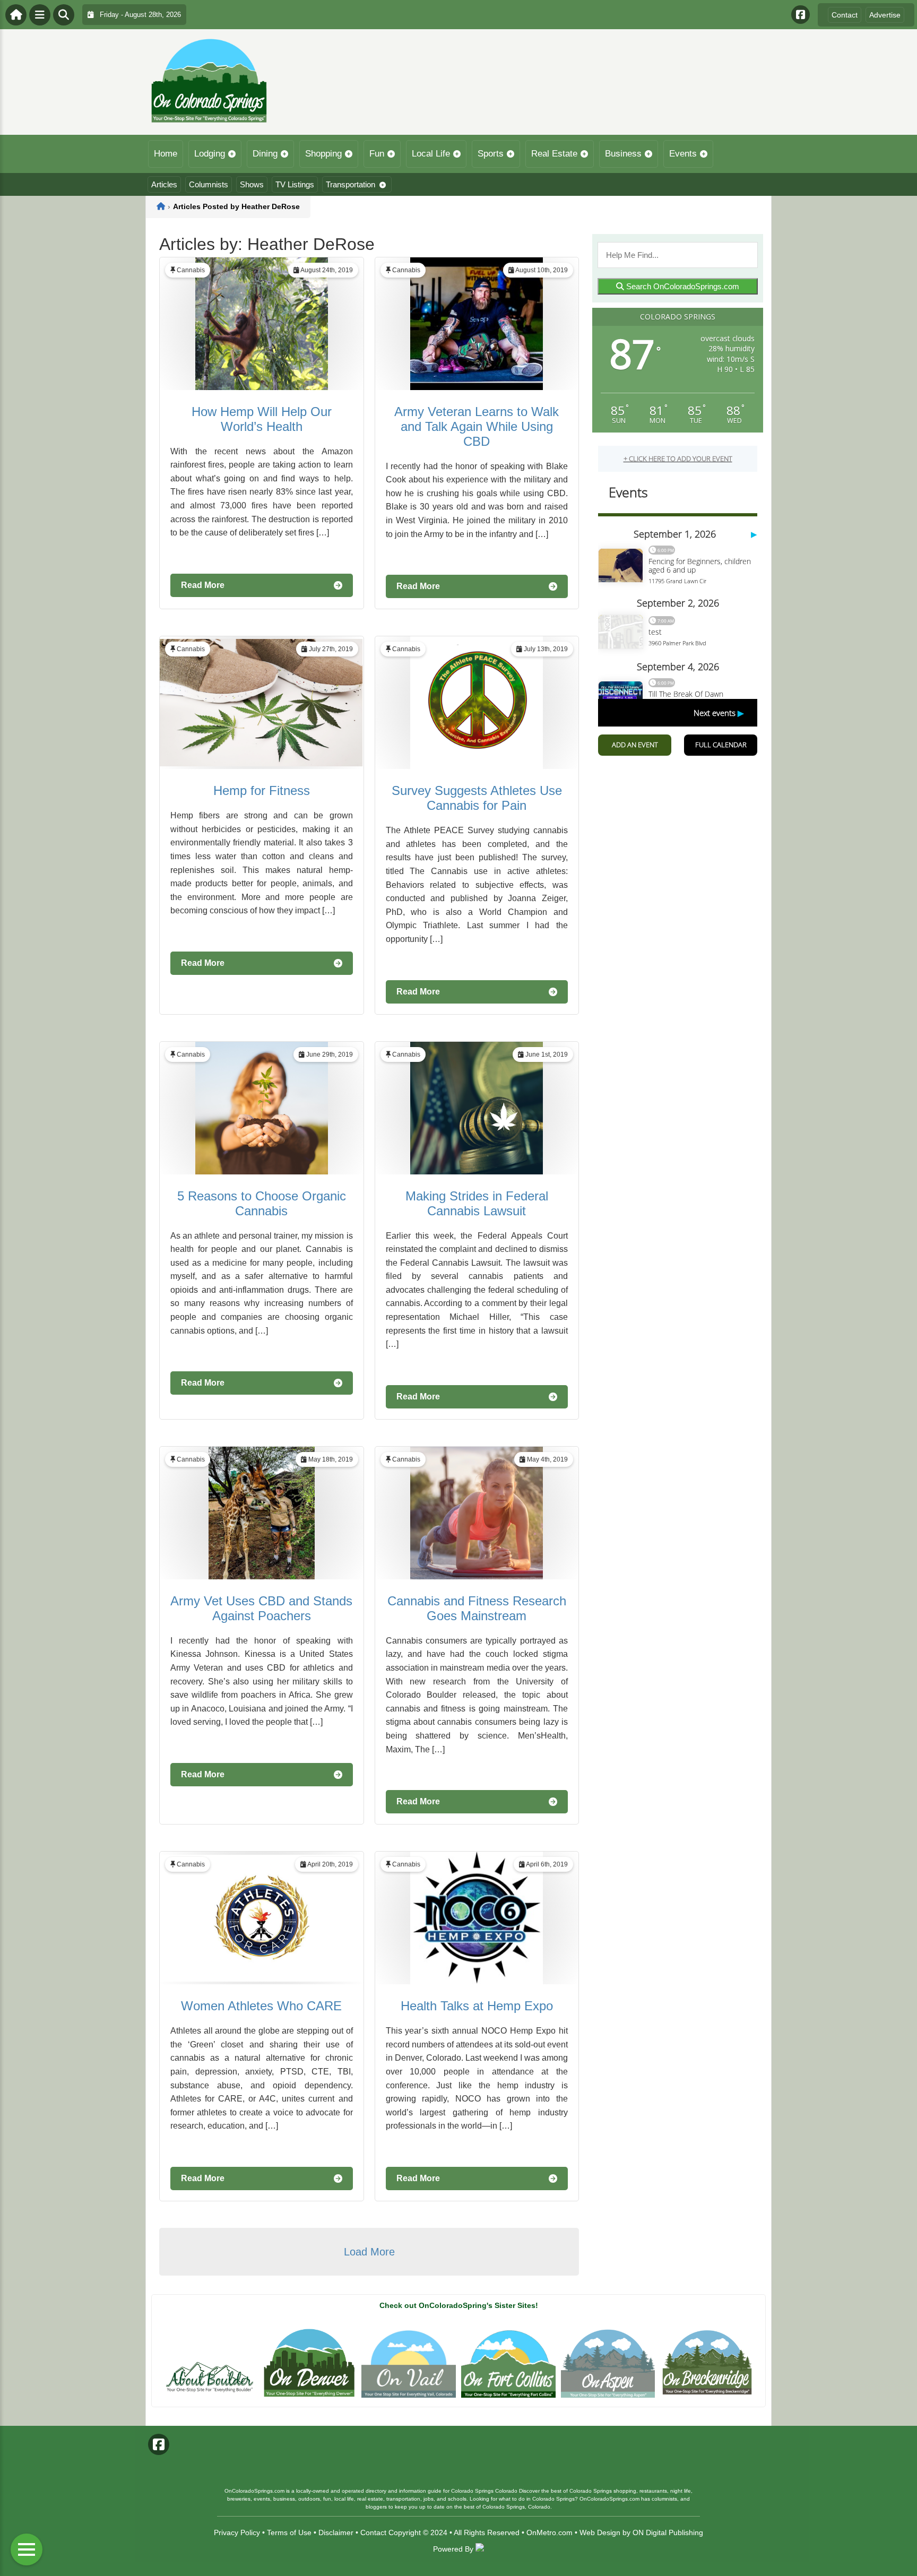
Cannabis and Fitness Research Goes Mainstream (477, 1608)
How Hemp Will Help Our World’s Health (262, 419)
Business (623, 154)
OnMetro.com (550, 2532)
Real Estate (554, 154)
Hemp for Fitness (262, 790)
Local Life (431, 154)
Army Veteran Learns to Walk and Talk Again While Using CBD (477, 426)
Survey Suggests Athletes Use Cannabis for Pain (477, 798)
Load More (369, 2252)
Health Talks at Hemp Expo (477, 2006)
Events (683, 154)
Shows (252, 184)
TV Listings (295, 184)
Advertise (885, 15)
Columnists (209, 184)
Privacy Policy (237, 2532)
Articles (164, 184)
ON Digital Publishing (668, 2532)
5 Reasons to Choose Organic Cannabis (262, 1203)
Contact (845, 15)
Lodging (210, 154)
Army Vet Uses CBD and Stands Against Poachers (261, 1608)
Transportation (351, 184)
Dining (265, 154)
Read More (203, 585)
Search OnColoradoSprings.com (682, 286)
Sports (491, 154)
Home (166, 154)
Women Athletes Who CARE (261, 2006)
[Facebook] (801, 15)
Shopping (323, 154)
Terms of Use (289, 2532)
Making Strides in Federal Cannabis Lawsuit (477, 1203)
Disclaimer (336, 2532)
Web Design (600, 2532)
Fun (377, 154)
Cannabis (191, 270)
